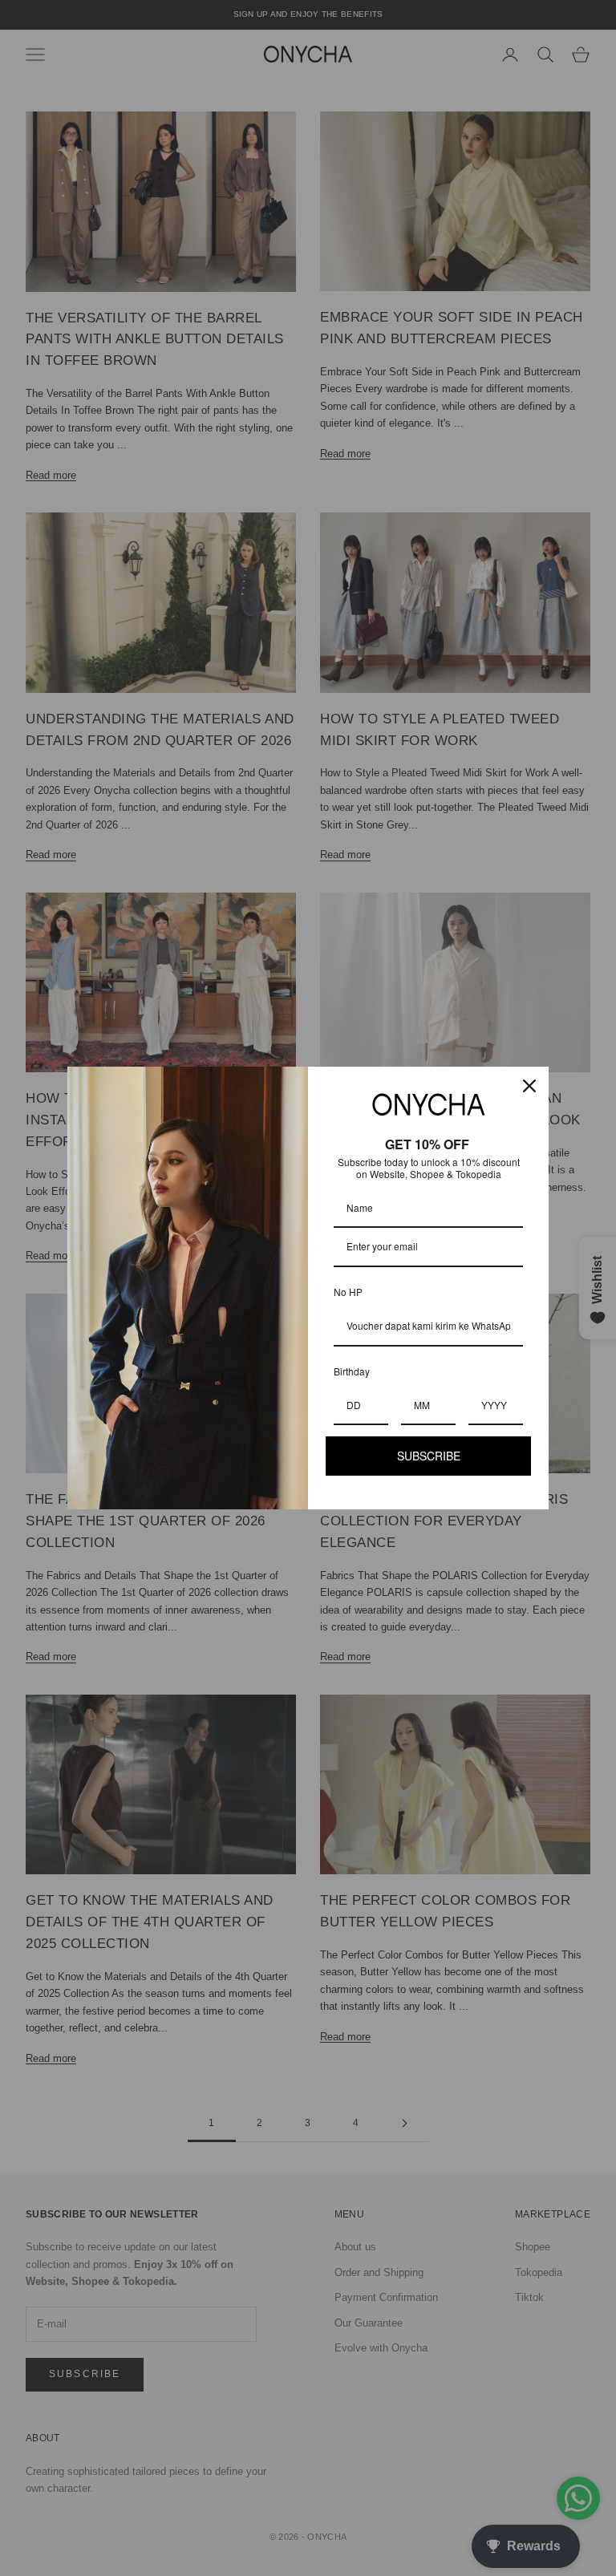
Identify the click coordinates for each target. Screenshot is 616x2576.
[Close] (529, 1086)
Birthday (352, 1371)
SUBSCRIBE (429, 1456)
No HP (348, 1292)
